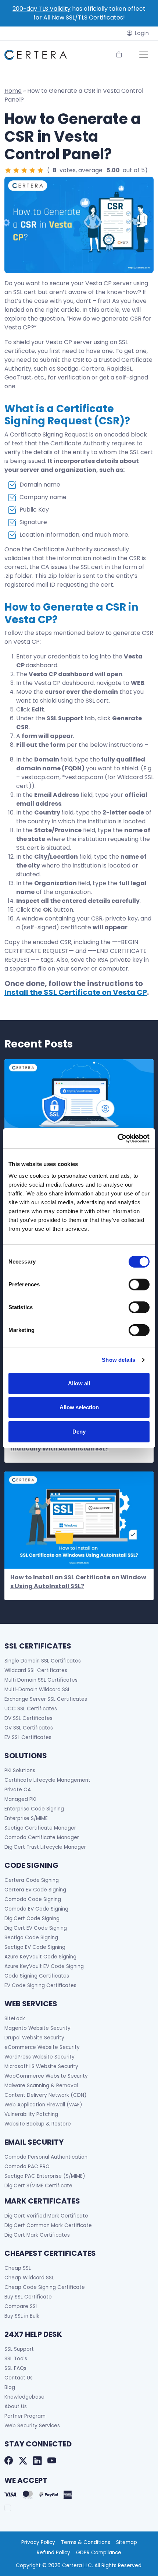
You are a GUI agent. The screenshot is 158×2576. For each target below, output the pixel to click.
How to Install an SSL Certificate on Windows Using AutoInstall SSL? (78, 1582)
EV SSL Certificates (28, 1737)
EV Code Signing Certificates (40, 1985)
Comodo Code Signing (33, 1899)
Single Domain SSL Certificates (43, 1661)
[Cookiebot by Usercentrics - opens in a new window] (117, 1138)
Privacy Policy (38, 2542)
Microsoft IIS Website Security (41, 2066)
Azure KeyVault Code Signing (40, 1957)
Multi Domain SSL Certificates (41, 1680)
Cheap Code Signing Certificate (45, 2287)
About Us (16, 2407)
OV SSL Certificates (29, 1728)
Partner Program (25, 2416)
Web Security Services (32, 2426)
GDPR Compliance (99, 2553)
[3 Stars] (24, 170)
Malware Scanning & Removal (41, 2086)
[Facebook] (9, 2461)
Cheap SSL (18, 2268)
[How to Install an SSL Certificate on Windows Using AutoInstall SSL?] (79, 1520)
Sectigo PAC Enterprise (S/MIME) (45, 2176)
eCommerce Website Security (42, 2047)
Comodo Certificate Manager (42, 1838)
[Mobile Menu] (144, 55)
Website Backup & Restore (38, 2124)
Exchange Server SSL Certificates (46, 1699)
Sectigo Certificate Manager (40, 1828)
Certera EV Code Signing (35, 1890)
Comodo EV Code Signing (36, 1909)
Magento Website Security (37, 2028)
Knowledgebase (24, 2397)
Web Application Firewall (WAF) (43, 2105)
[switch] (139, 1285)
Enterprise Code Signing (34, 1809)
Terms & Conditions (86, 2542)
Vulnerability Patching (31, 2114)
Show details (118, 1360)
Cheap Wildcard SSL (29, 2278)
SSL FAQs (15, 2368)
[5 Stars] (40, 170)
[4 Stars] (32, 170)
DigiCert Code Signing (32, 1918)
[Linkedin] (37, 2461)
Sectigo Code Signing (31, 1938)
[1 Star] (8, 170)
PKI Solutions (20, 1771)
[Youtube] (52, 2461)
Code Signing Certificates (37, 1976)
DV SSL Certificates (28, 1718)
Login (142, 33)
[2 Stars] (16, 170)
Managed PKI (20, 1799)
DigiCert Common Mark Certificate (48, 2225)
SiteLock (15, 2019)
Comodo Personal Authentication (46, 2157)
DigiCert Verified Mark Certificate (46, 2216)
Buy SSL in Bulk (22, 2316)
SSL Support (19, 2349)
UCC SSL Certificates (31, 1709)
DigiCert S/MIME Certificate (38, 2186)
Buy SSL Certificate (28, 2297)
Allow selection (79, 1407)
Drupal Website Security (34, 2038)
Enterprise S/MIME (26, 1818)
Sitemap (127, 2542)
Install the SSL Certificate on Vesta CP (76, 992)
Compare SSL (21, 2306)
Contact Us (19, 2378)
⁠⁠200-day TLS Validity (42, 9)
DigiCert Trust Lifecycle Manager (45, 1847)
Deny (79, 1432)
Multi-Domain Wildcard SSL (37, 1690)
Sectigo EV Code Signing (35, 1947)
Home (13, 91)
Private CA (18, 1790)
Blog (10, 2387)
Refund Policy (53, 2553)
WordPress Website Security (39, 2057)
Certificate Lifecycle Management (47, 1780)
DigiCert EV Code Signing (36, 1928)
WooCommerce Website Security (46, 2076)
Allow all (79, 1383)
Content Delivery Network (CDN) (46, 2095)
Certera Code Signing (32, 1880)
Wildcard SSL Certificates (36, 1670)
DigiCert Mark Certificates (37, 2235)
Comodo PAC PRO (27, 2167)
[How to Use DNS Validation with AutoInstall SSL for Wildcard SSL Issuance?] (79, 1107)
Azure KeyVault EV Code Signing (44, 1966)
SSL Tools (16, 2359)
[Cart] (119, 55)
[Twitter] (23, 2461)
